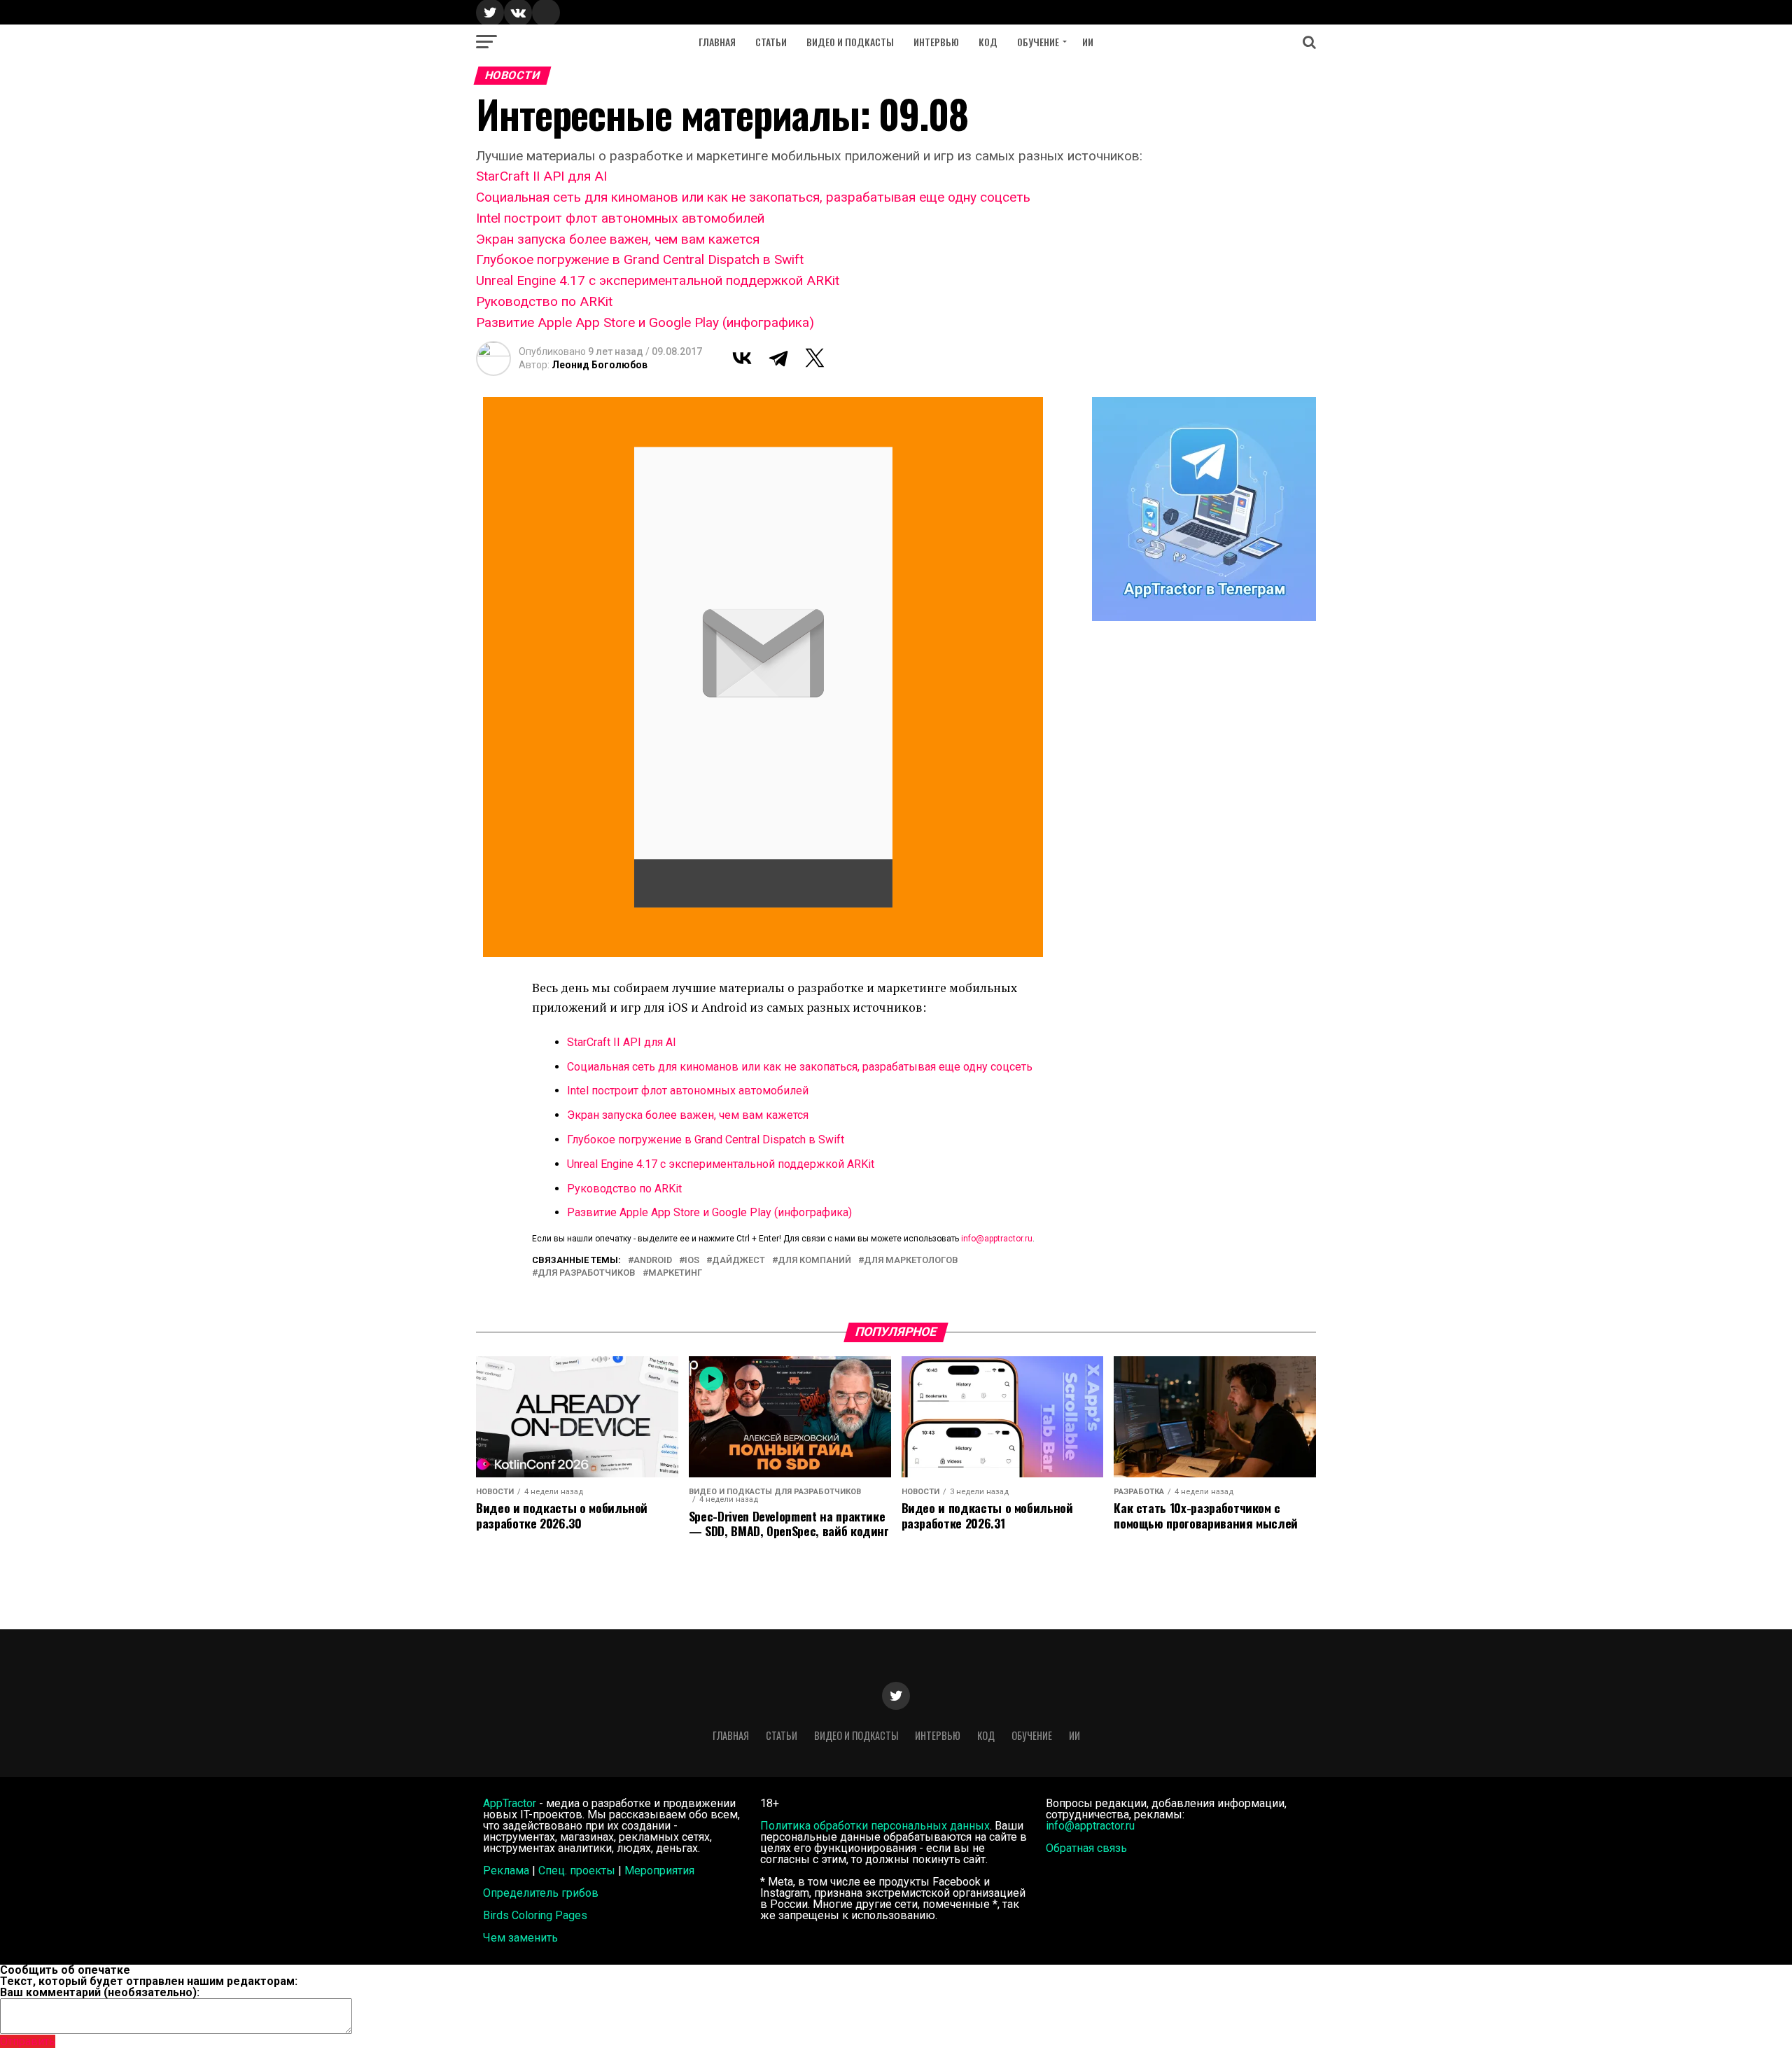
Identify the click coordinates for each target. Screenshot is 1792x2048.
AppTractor (510, 1803)
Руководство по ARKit (544, 301)
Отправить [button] (28, 2041)
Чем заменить (520, 1938)
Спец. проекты (577, 1871)
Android (653, 1261)
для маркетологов (911, 1261)
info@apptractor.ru (997, 1239)
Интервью (936, 42)
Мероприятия (659, 1871)
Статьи (771, 42)
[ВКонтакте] (742, 358)
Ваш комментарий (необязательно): (100, 1992)
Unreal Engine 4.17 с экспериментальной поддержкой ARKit (658, 280)
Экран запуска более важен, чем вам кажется (618, 239)
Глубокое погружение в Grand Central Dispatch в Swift (640, 259)
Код (988, 42)
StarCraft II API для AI (541, 176)
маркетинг (675, 1273)
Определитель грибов (541, 1893)
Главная (717, 42)
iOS (692, 1261)
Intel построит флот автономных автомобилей (620, 218)
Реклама (506, 1871)
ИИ (1088, 42)
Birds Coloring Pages (535, 1915)
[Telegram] (778, 358)
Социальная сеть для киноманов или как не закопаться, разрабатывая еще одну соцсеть (753, 197)
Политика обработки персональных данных (875, 1826)
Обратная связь (1086, 1848)
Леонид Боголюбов (600, 365)
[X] (815, 358)
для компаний (814, 1261)
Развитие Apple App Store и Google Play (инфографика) (645, 322)
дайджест (738, 1261)
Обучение (1038, 42)
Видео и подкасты (850, 42)
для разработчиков (587, 1273)
